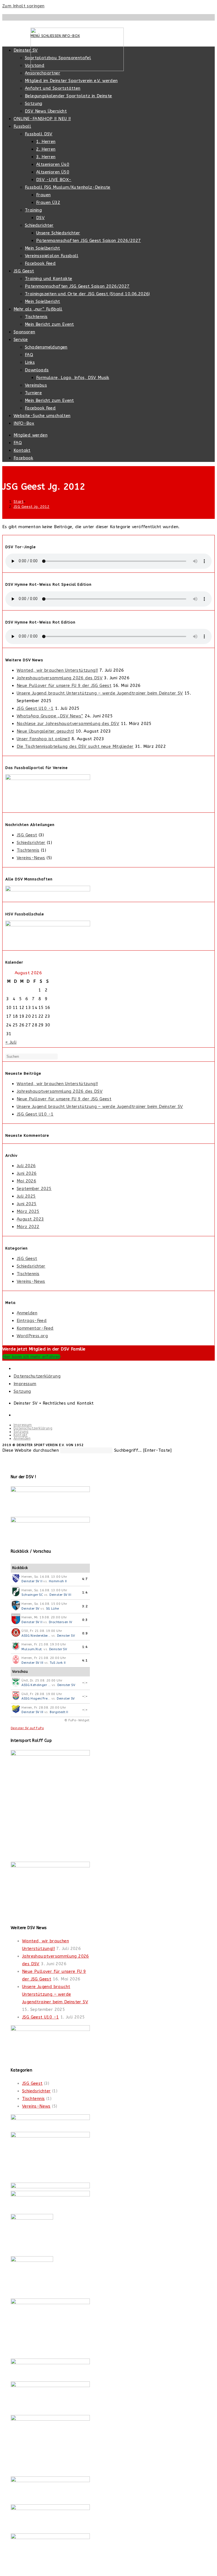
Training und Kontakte (48, 279)
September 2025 (34, 1189)
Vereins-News (31, 858)
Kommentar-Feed (35, 1328)
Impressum (25, 1384)
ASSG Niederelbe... (36, 1636)
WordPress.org (32, 1336)
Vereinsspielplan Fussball (52, 256)
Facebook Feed (40, 263)
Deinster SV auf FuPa (27, 1728)
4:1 (85, 1661)
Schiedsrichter (39, 225)
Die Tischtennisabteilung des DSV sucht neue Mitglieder (75, 746)
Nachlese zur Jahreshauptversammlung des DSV (68, 724)
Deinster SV (26, 50)
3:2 (85, 1606)
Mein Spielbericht (43, 248)
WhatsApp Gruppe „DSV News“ (50, 716)
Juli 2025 (26, 1196)
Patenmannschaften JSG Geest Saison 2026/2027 (89, 241)
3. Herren (46, 157)
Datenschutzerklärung (37, 1376)
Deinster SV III (60, 1595)
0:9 (85, 1633)
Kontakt (22, 450)
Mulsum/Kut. (32, 1649)
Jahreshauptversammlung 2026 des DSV (60, 678)
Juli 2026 (26, 1166)
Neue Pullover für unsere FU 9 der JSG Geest (64, 686)
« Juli (11, 1042)
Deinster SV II (32, 1581)
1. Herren (46, 142)
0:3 (85, 1620)
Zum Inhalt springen (23, 6)
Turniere (33, 393)
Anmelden (27, 1313)
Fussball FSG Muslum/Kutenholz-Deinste (68, 187)
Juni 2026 (27, 1173)
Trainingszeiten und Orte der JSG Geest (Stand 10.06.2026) (87, 294)
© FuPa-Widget (77, 1720)
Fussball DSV (39, 134)
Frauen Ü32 (48, 202)
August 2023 (30, 1219)
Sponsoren (24, 332)
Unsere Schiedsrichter (58, 233)
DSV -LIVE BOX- (54, 180)
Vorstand (35, 65)
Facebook (23, 458)
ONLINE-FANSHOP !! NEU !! (42, 119)
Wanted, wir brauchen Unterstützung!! (57, 670)
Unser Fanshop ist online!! (43, 739)
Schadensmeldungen (46, 347)
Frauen (43, 195)
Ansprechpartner (43, 73)
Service (21, 340)
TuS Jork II (58, 1663)
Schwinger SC (32, 1595)
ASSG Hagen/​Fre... (36, 1699)
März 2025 (28, 1211)
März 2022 (28, 1227)
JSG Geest (24, 271)
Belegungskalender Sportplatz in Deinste (69, 96)
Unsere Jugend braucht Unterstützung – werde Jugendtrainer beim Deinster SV (100, 693)
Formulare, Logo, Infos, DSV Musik (73, 378)
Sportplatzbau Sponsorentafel (58, 58)
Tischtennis (36, 317)
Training (33, 210)
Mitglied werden (31, 435)
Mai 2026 (26, 1181)
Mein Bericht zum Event (49, 324)
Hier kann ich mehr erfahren (31, 1357)
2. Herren (46, 149)
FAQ (29, 355)
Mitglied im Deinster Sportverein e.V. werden (71, 81)
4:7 (85, 1579)
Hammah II (58, 1581)
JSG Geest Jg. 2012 (32, 507)
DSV (40, 218)
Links (30, 362)
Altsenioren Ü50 (53, 172)
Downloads (37, 370)
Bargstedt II (59, 1712)
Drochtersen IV (61, 1622)
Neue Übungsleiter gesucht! (45, 731)
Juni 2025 (27, 1204)
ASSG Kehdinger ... (36, 1685)
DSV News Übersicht (46, 111)
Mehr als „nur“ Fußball (38, 309)
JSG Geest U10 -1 (35, 708)
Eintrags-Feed (32, 1321)
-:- (85, 1683)
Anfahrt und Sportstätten (53, 88)
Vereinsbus (36, 385)
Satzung (34, 103)
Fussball (22, 126)
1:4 (85, 1593)
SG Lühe (53, 1609)
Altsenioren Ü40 (53, 164)
